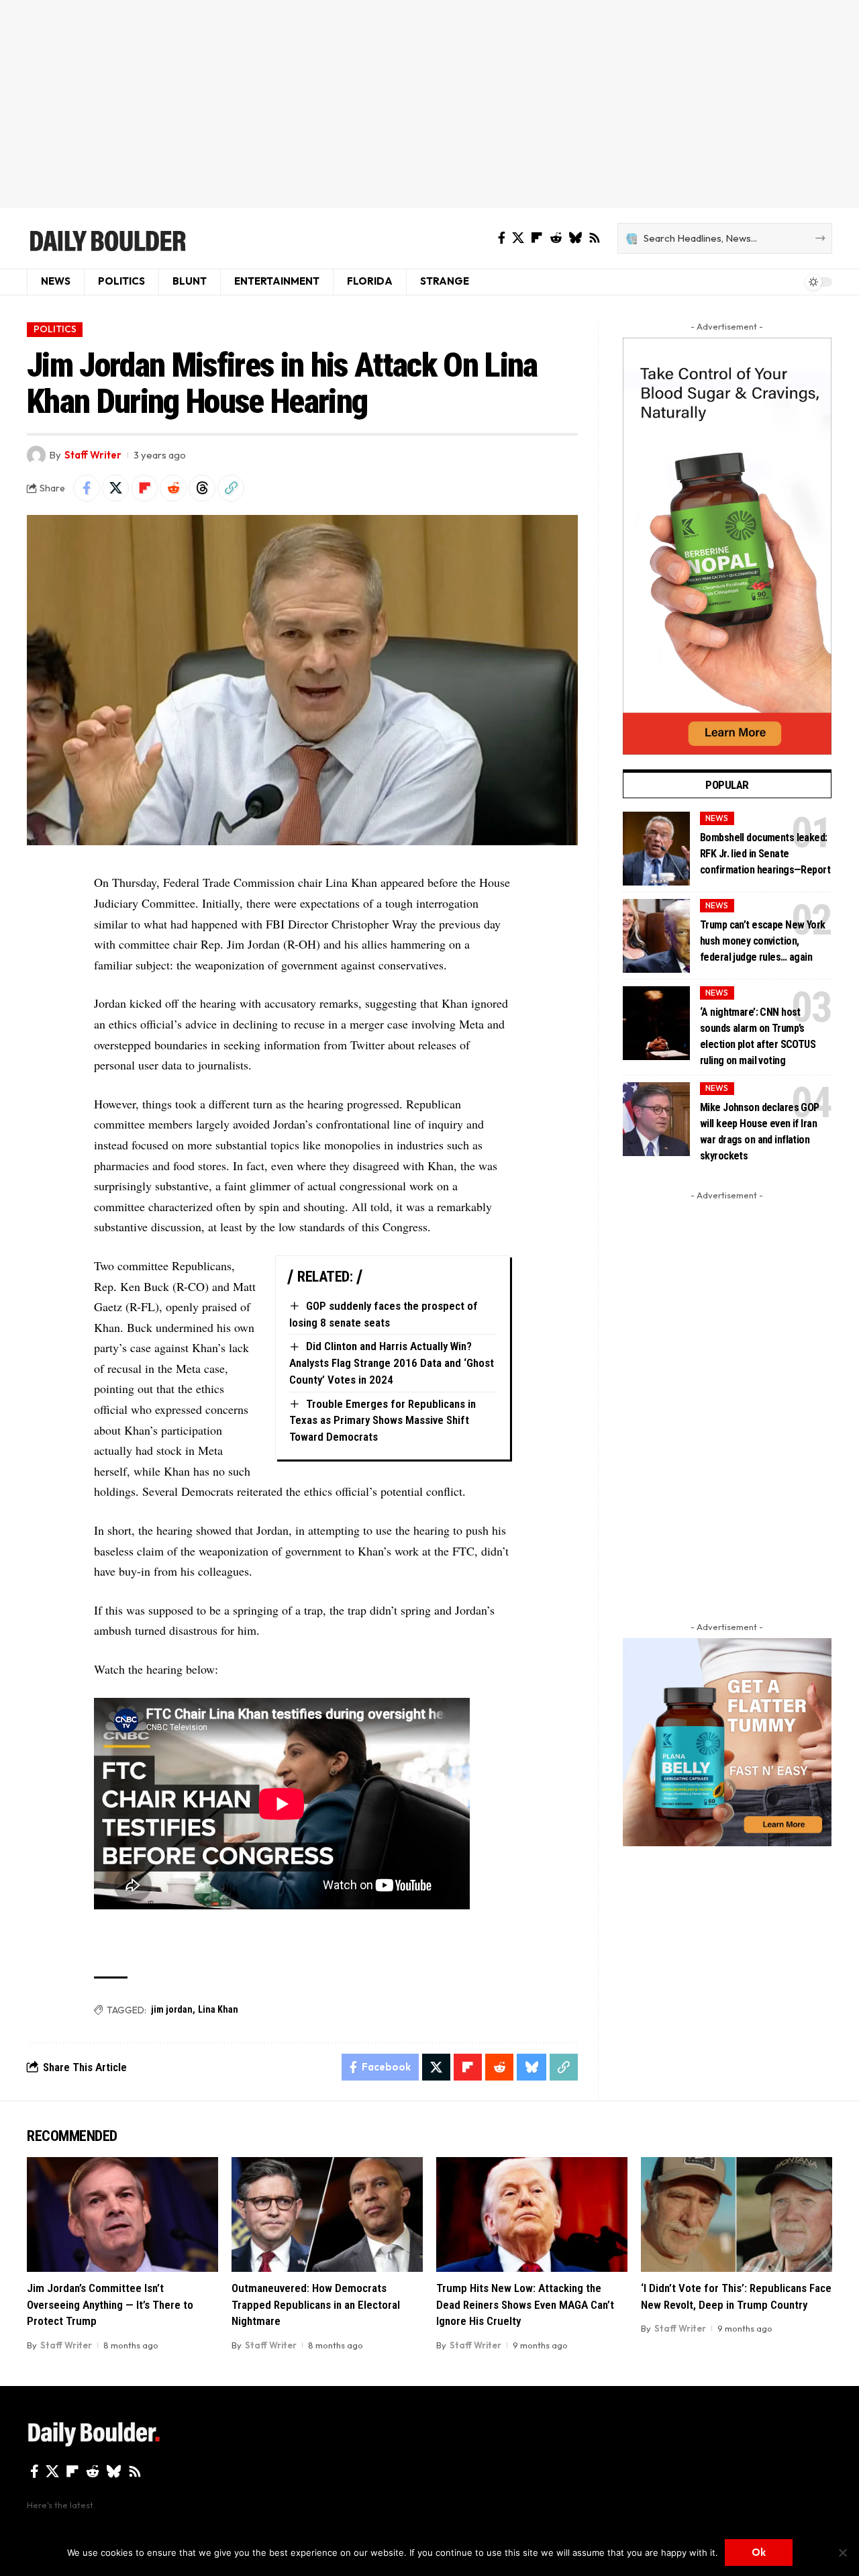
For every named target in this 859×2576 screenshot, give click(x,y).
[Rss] (595, 238)
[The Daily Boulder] (107, 238)
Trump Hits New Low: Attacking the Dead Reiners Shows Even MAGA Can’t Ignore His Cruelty (525, 2304)
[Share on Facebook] (87, 488)
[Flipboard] (537, 238)
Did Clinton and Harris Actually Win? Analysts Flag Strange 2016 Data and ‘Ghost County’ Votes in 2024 (392, 1363)
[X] (518, 238)
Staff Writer (93, 455)
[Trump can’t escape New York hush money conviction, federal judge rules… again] (656, 936)
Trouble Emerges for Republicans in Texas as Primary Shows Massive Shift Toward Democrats (383, 1420)
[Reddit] (556, 238)
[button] (231, 488)
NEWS (717, 818)
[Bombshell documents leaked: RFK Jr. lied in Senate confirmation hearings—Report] (656, 849)
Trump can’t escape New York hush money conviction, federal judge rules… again (763, 941)
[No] (842, 2553)
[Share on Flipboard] (144, 488)
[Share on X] (115, 488)
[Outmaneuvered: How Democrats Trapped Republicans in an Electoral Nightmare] (327, 2214)
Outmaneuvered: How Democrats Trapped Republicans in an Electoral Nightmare (316, 2304)
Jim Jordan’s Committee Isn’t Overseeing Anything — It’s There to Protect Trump (110, 2304)
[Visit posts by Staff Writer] (36, 455)
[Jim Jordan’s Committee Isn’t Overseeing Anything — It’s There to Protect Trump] (122, 2214)
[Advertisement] (429, 104)
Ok (759, 2552)
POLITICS (55, 329)
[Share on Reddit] (173, 488)
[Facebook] (502, 238)
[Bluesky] (575, 238)
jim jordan (172, 2009)
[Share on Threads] (202, 488)
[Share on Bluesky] (532, 2067)
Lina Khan (218, 2009)
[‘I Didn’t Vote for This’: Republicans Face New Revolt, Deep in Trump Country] (737, 2214)
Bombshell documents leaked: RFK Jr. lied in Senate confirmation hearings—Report (765, 854)
